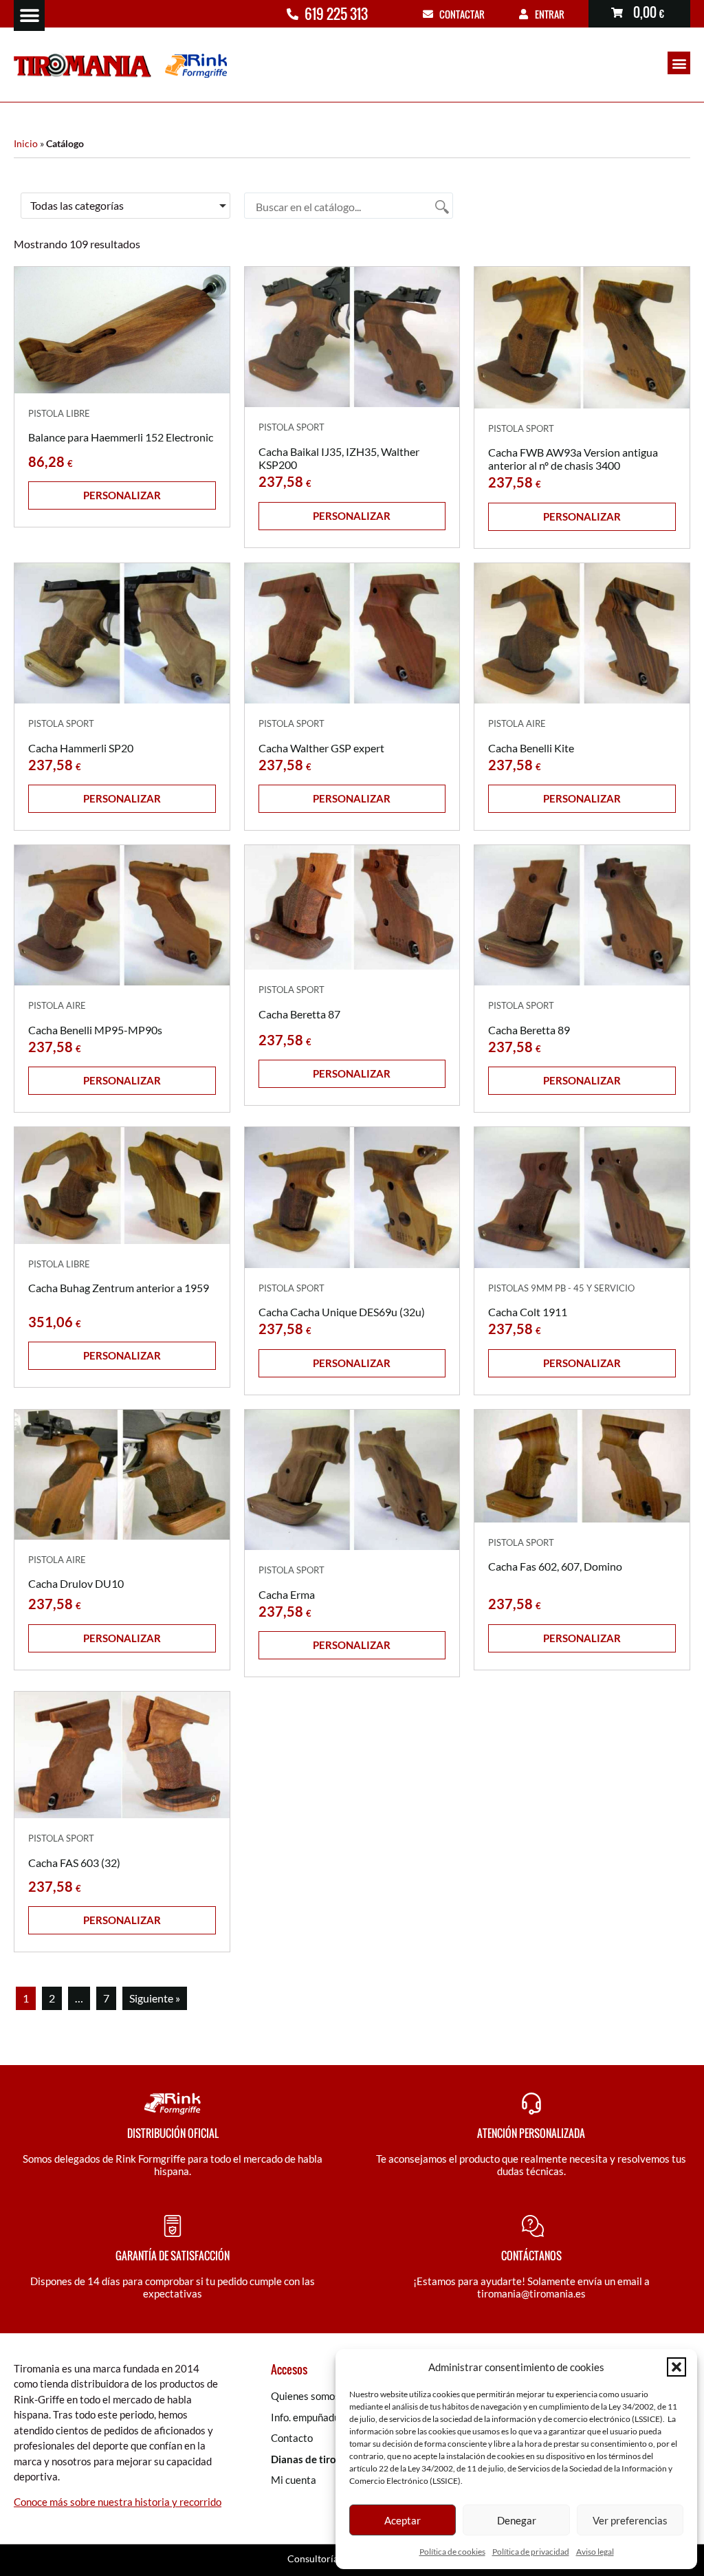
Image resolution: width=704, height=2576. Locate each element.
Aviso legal (595, 2552)
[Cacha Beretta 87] (352, 907)
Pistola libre (59, 413)
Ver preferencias (630, 2520)
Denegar (517, 2520)
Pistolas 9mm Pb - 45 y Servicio (561, 1288)
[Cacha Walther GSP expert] (352, 633)
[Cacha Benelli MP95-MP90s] (122, 915)
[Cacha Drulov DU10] (122, 1475)
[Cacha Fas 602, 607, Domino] (582, 1466)
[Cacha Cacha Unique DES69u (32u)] (352, 1197)
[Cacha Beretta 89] (582, 915)
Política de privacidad (531, 2552)
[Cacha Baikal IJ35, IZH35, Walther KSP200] (352, 337)
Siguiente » (155, 1998)
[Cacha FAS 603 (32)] (122, 1755)
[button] (676, 2367)
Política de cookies (452, 2552)
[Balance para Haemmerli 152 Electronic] (122, 330)
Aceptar (403, 2520)
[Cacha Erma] (352, 1480)
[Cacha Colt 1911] (582, 1197)
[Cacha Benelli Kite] (582, 633)
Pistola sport (291, 427)
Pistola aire (517, 723)
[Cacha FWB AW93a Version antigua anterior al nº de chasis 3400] (582, 337)
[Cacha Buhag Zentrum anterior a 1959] (122, 1185)
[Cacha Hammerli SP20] (122, 633)
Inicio (26, 144)
